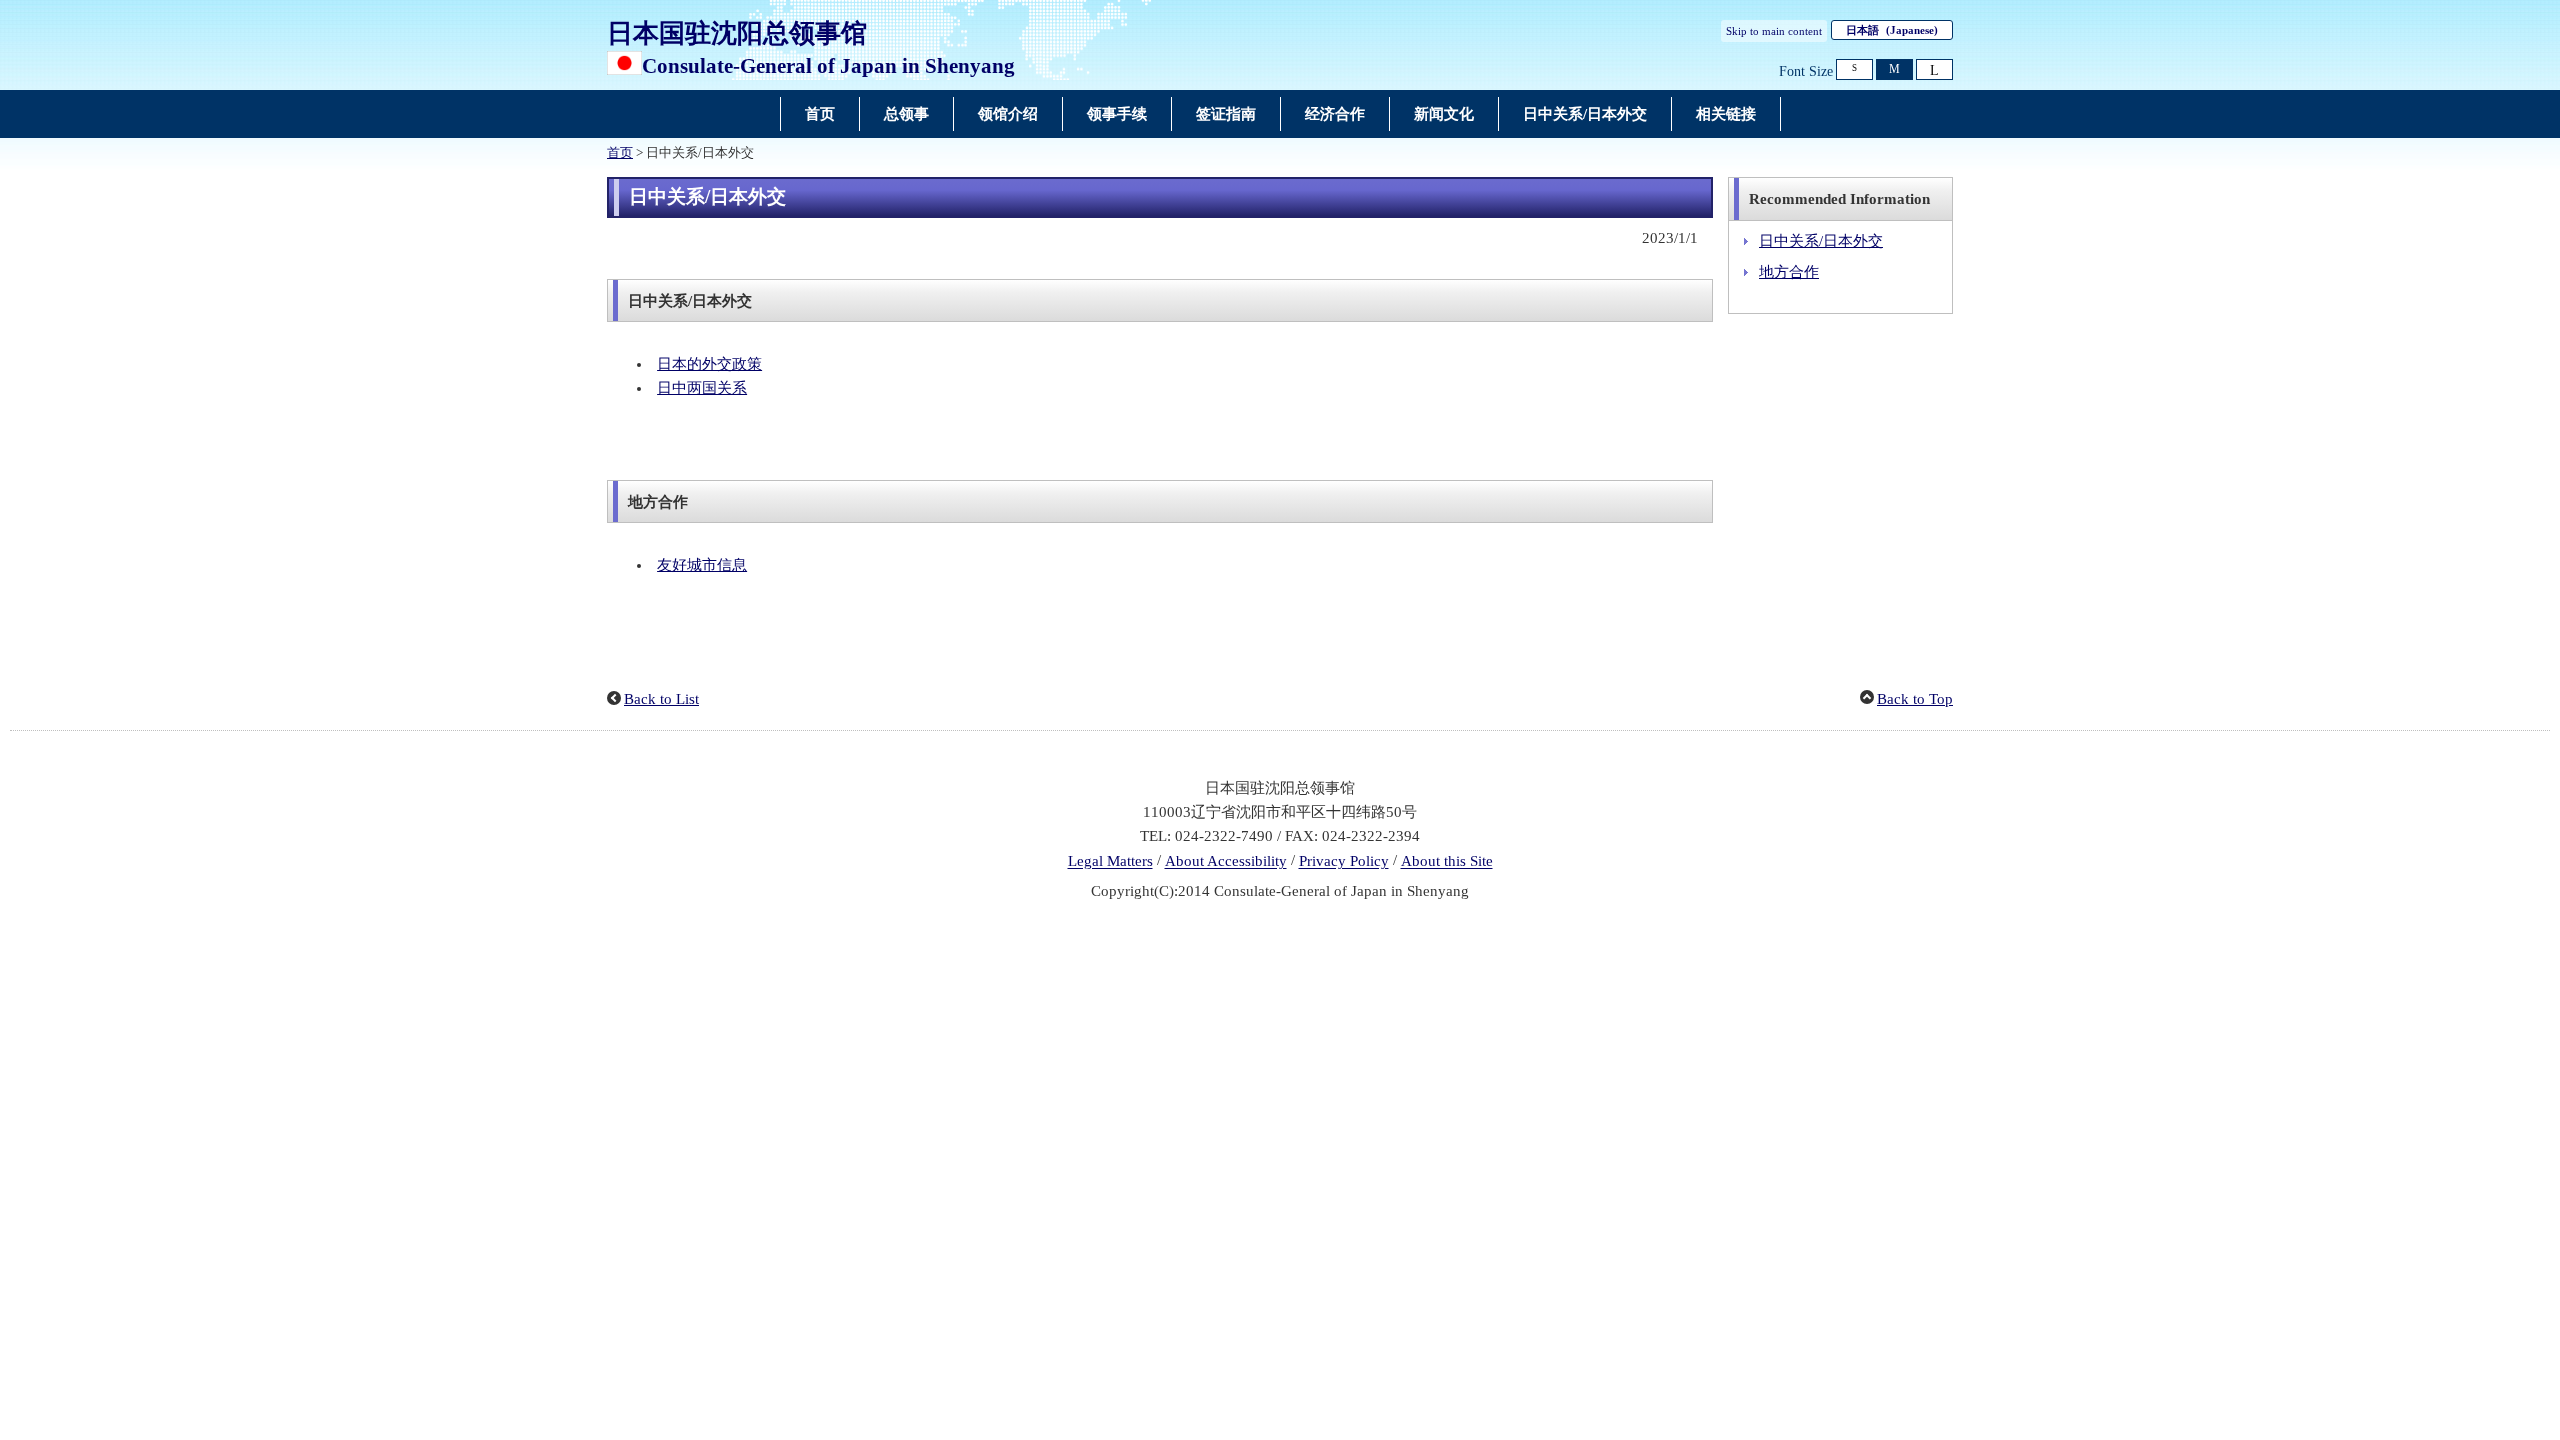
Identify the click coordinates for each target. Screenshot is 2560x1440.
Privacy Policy (1344, 862)
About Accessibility (1226, 862)
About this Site (1447, 862)
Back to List (661, 699)
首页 (620, 153)
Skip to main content (1774, 31)
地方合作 (1789, 272)
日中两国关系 (702, 388)
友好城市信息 (702, 565)
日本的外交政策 (709, 364)
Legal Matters (1110, 862)
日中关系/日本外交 (1821, 241)
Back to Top (1915, 699)
